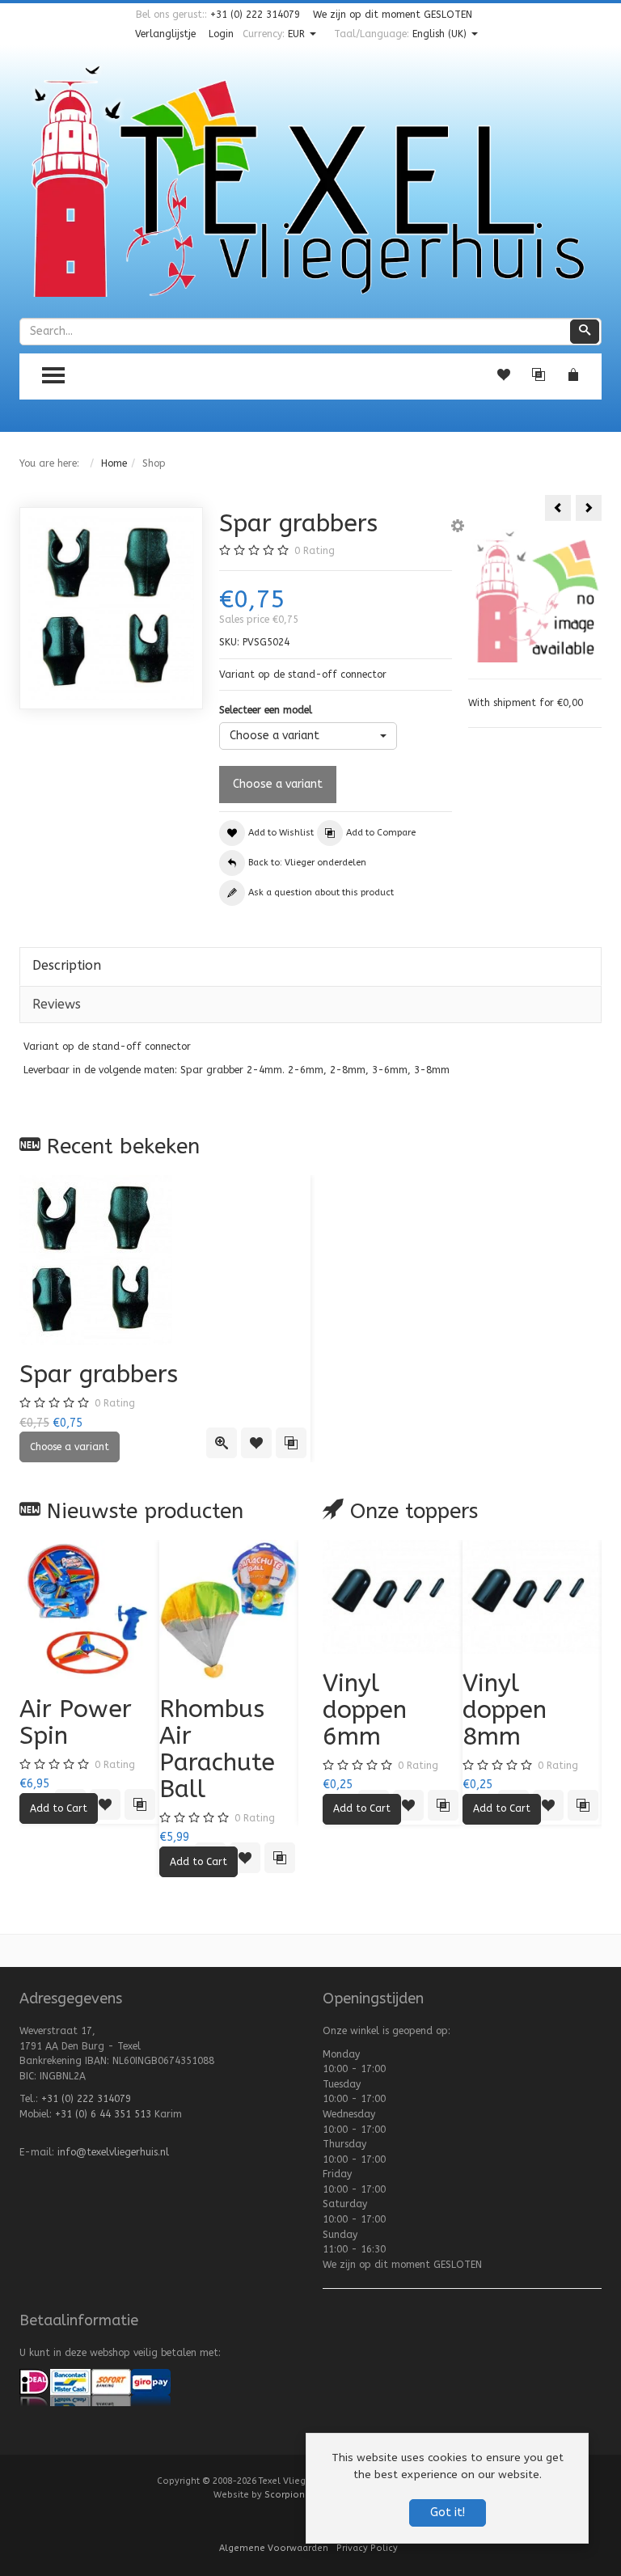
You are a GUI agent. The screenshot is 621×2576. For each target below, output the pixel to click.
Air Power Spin (76, 1722)
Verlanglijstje (165, 34)
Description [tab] (67, 965)
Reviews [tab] (57, 1004)
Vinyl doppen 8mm (505, 1710)
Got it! (448, 2513)
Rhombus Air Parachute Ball (217, 1749)
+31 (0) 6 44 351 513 (103, 2114)
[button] (458, 528)
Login (221, 34)
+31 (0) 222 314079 (255, 15)
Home (114, 463)
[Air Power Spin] (89, 1610)
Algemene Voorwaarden (274, 2548)
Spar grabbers (99, 1374)
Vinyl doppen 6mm (365, 1710)
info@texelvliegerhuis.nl (113, 2152)
